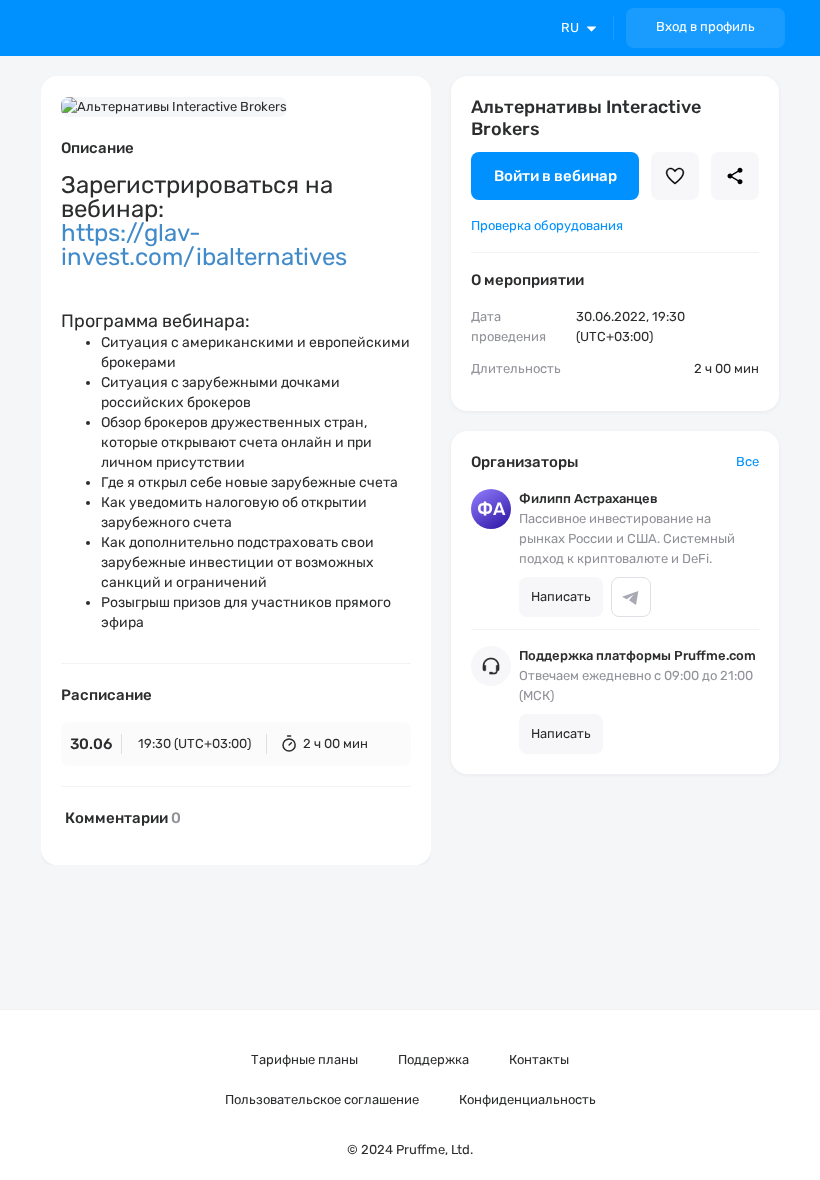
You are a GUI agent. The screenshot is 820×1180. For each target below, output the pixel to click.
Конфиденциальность (527, 1099)
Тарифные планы (304, 1059)
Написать (561, 596)
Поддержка (433, 1059)
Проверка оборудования (547, 225)
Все (747, 461)
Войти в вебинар (555, 176)
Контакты (539, 1059)
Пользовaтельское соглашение (322, 1099)
